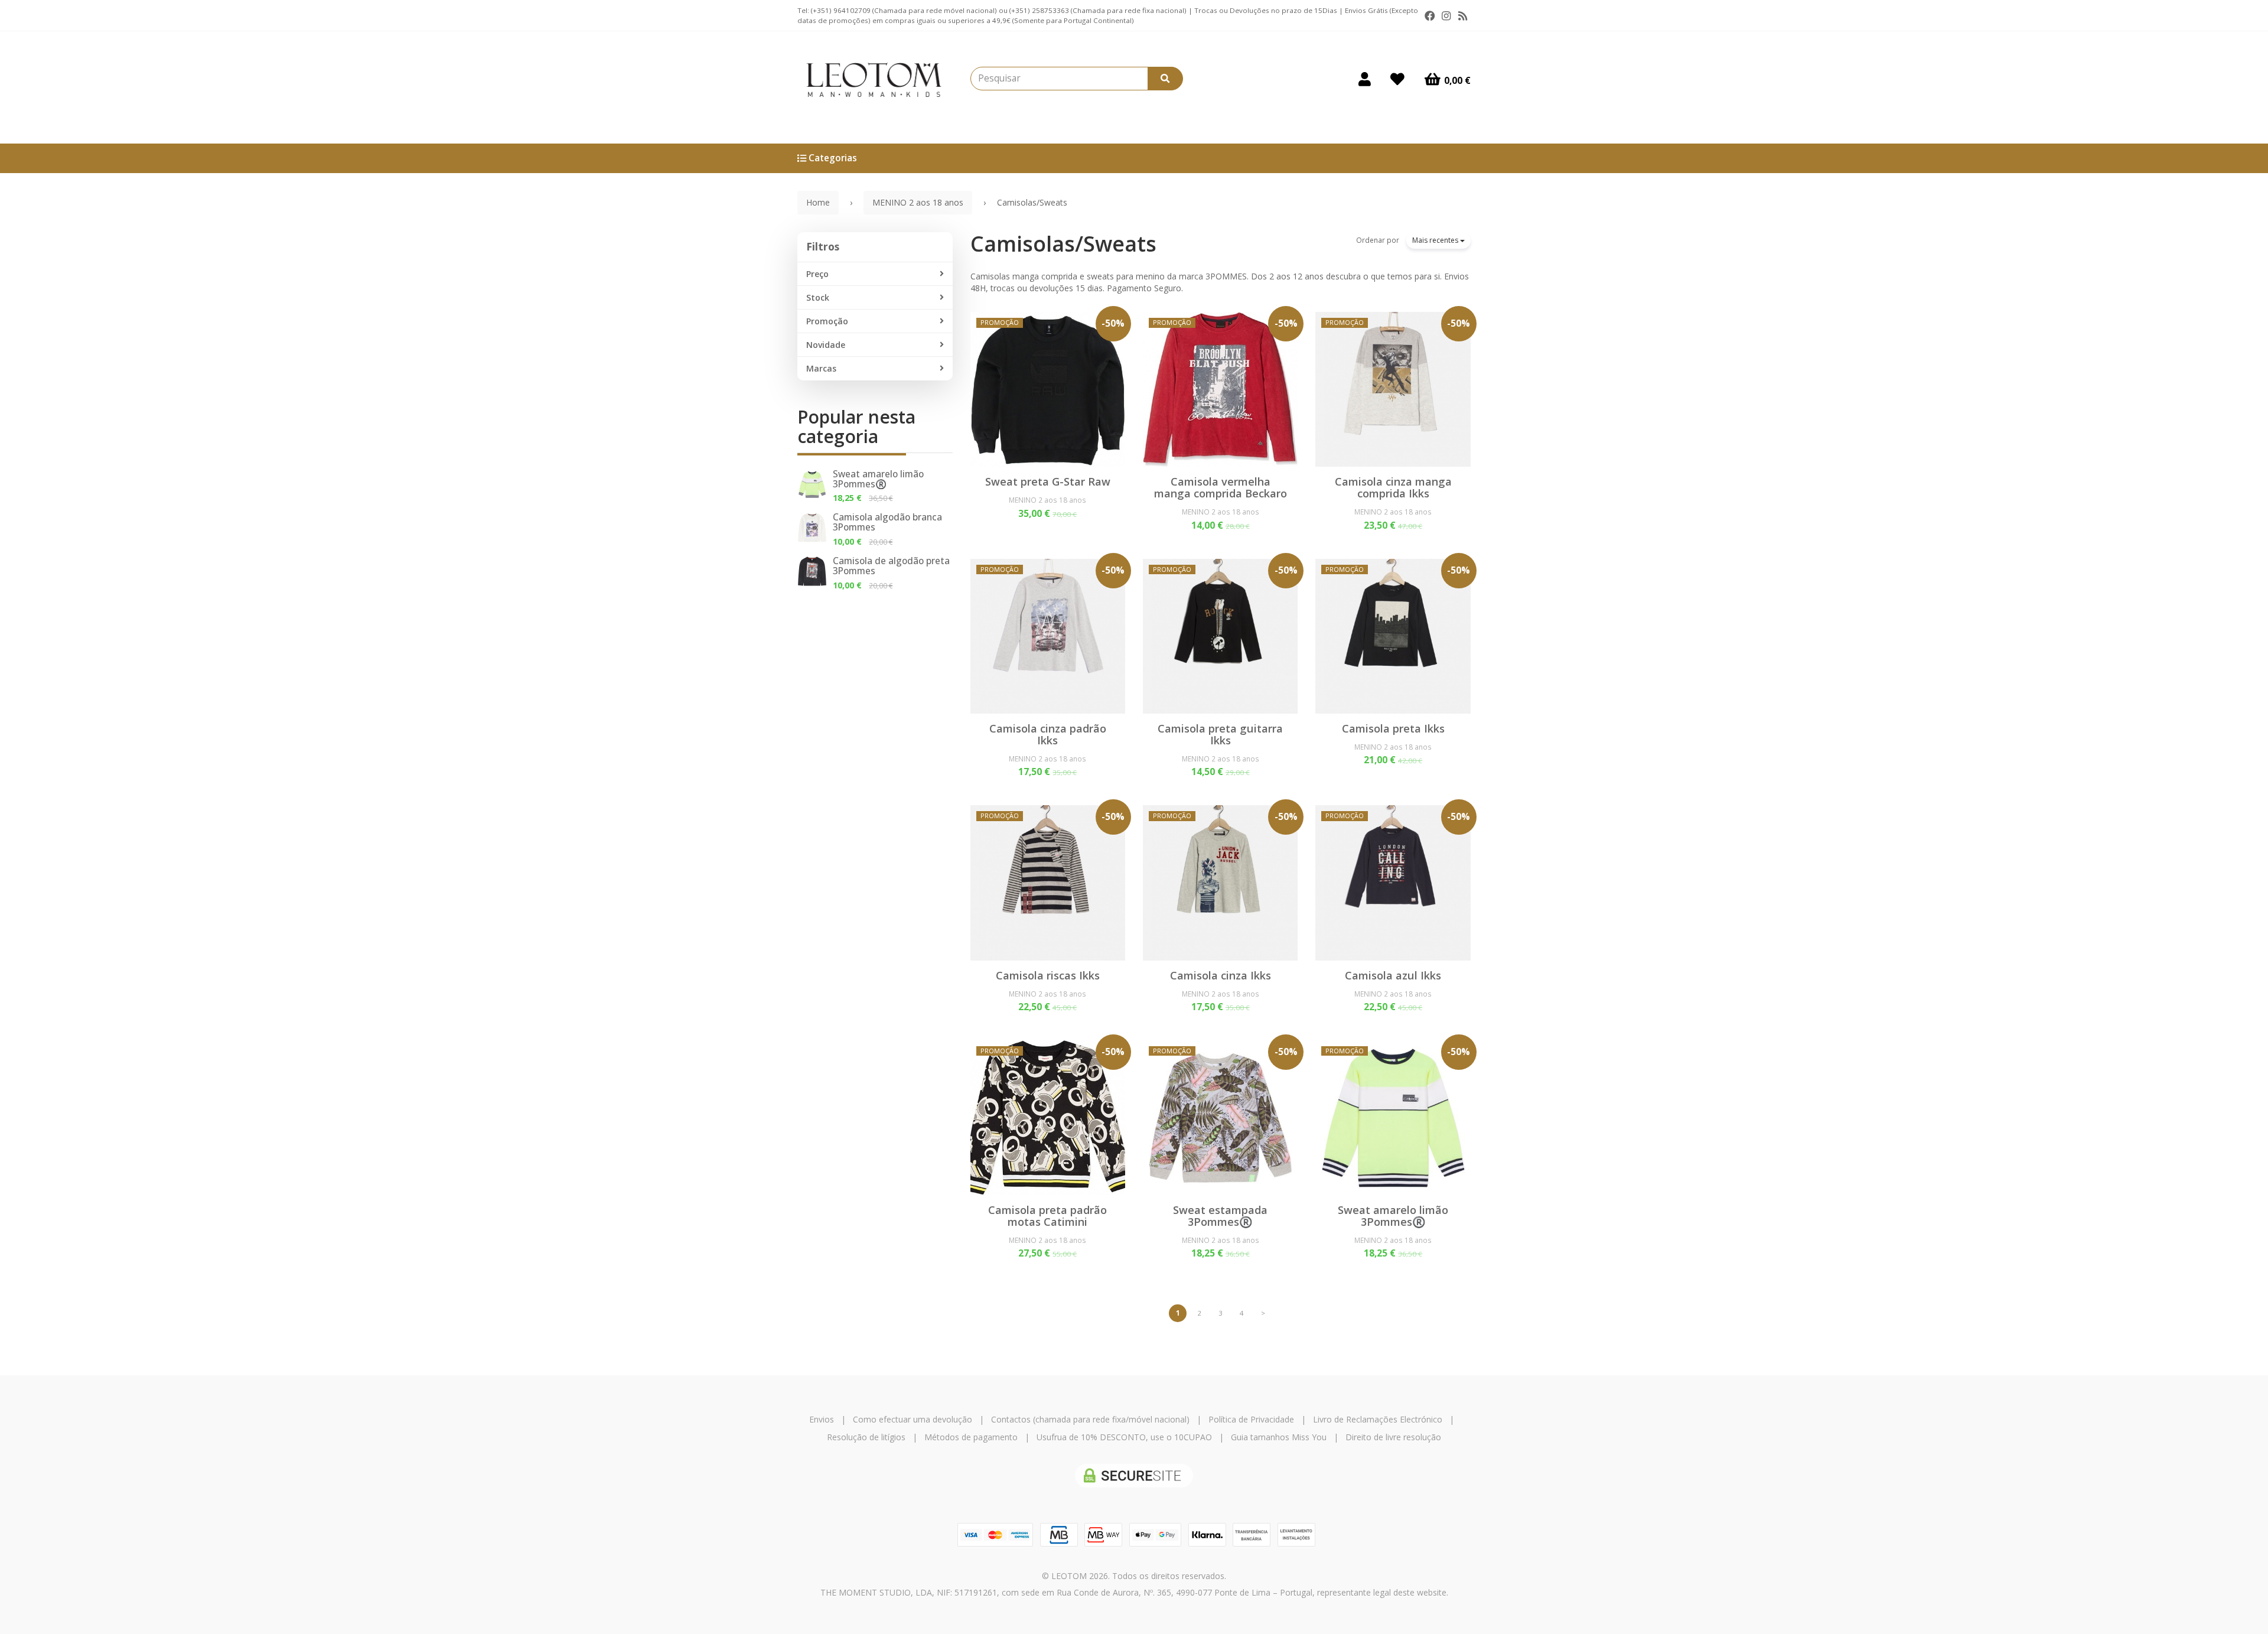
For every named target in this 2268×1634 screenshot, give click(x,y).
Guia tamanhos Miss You (1279, 1437)
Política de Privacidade (1251, 1419)
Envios (822, 1419)
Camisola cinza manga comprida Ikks (1393, 487)
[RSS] (1463, 16)
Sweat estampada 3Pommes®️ (1220, 1216)
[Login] (1365, 79)
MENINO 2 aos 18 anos (1047, 500)
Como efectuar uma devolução (913, 1419)
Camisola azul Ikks (1393, 975)
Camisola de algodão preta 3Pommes (891, 566)
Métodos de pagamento (971, 1437)
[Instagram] (1446, 16)
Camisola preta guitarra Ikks (1220, 734)
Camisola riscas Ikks (1048, 975)
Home (818, 202)
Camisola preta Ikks (1393, 728)
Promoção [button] (827, 321)
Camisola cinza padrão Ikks (1048, 734)
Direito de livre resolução (1393, 1437)
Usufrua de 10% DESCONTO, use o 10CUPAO (1124, 1437)
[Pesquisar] (1165, 79)
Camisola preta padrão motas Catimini (1047, 1216)
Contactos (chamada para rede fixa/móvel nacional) (1090, 1419)
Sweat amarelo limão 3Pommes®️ (878, 479)
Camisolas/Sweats (1063, 244)
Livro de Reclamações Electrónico (1378, 1419)
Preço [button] (817, 274)
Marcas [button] (821, 368)
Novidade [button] (826, 345)
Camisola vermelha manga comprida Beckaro (1221, 487)
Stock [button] (818, 297)
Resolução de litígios (866, 1437)
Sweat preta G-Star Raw (1048, 481)
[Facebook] (1430, 16)
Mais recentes (1436, 240)
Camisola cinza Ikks (1221, 975)
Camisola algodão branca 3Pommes (887, 522)
